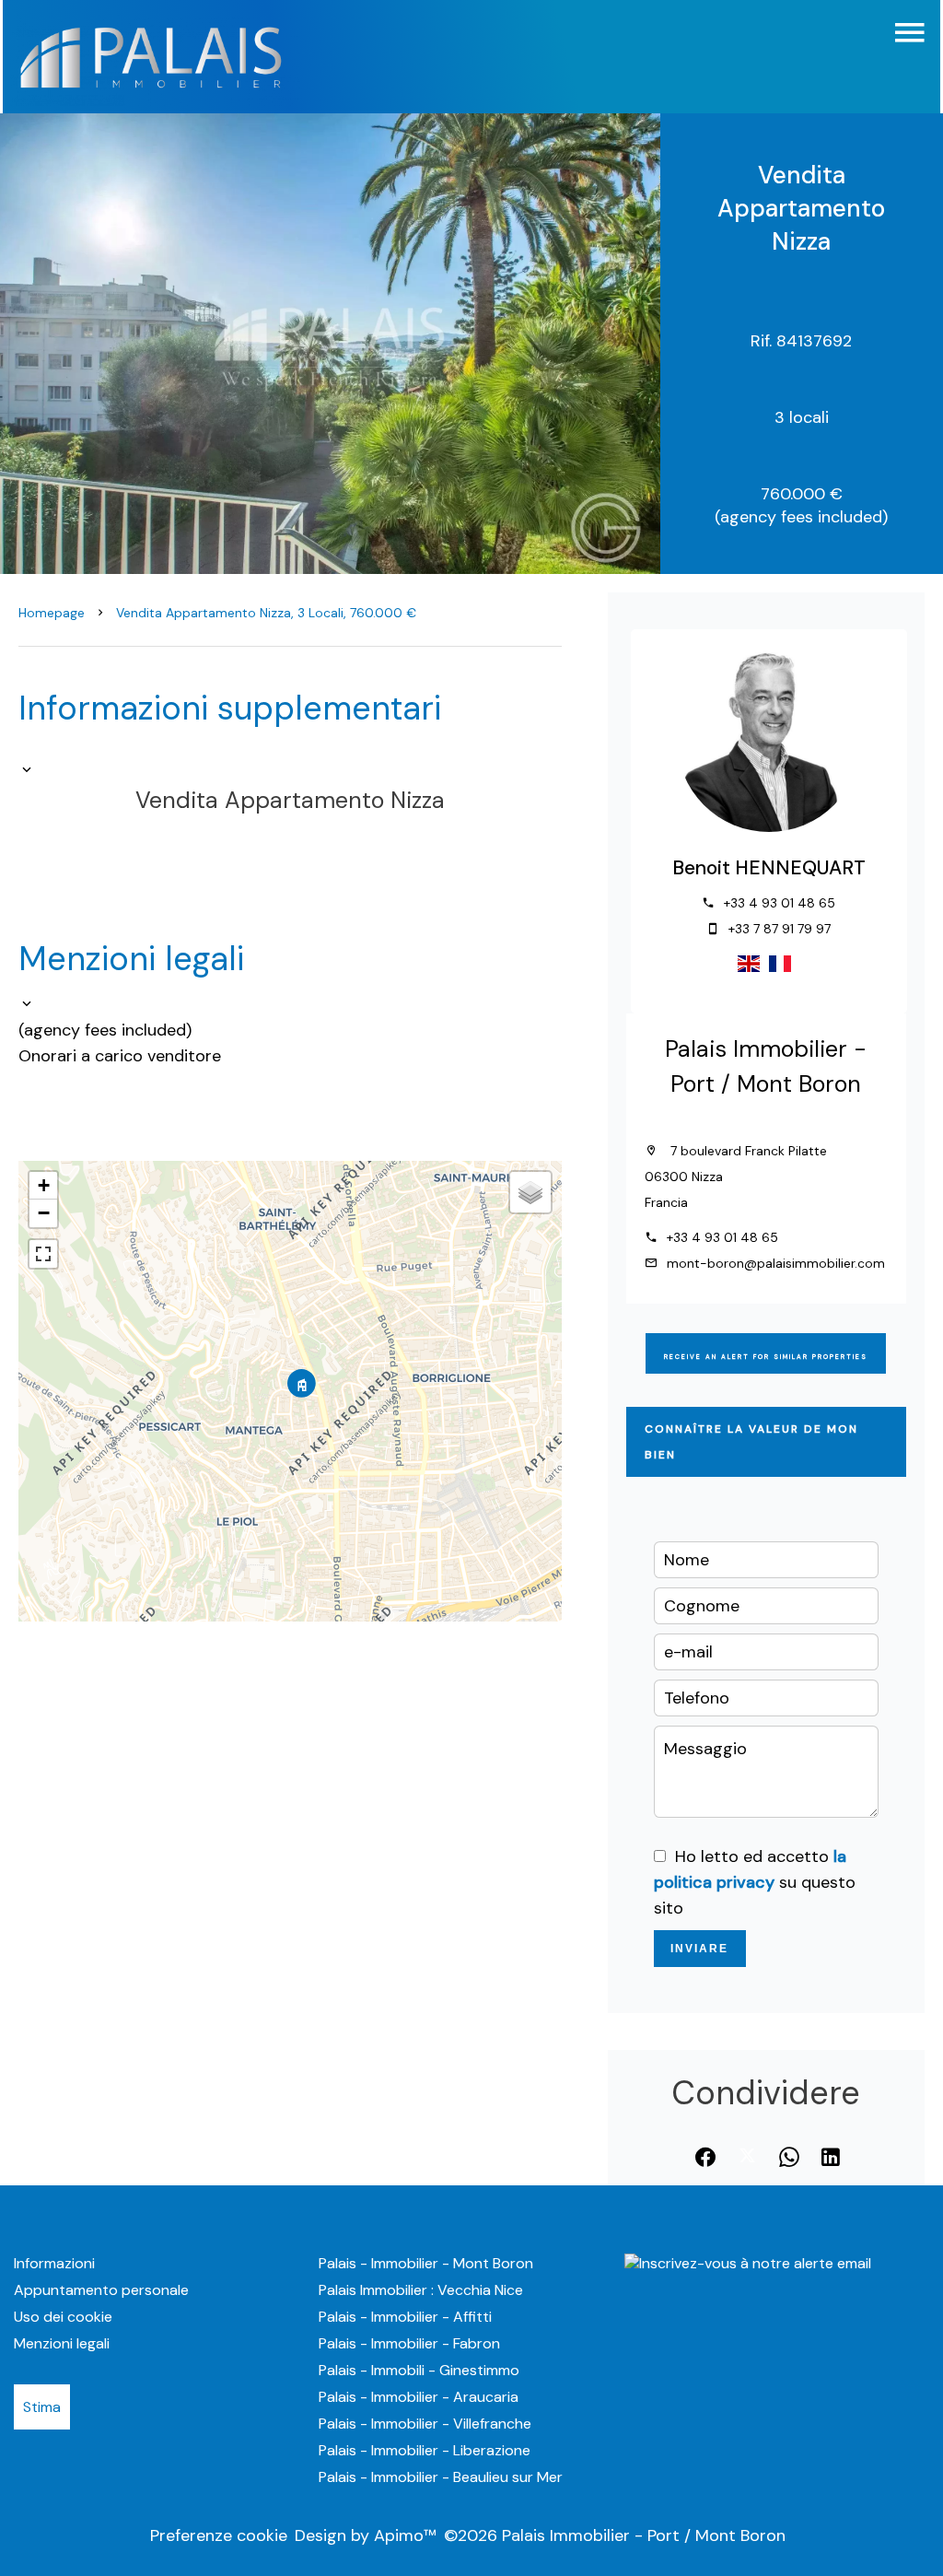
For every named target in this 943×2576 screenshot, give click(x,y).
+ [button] (44, 1185)
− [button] (44, 1213)
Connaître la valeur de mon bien (751, 1442)
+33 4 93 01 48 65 (780, 903)
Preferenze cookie (219, 2535)
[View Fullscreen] (43, 1254)
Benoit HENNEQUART (769, 868)
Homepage (52, 613)
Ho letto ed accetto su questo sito (755, 1882)
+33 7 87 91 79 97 (780, 929)
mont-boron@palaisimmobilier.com (776, 1263)
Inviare (699, 1949)
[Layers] (530, 1192)
